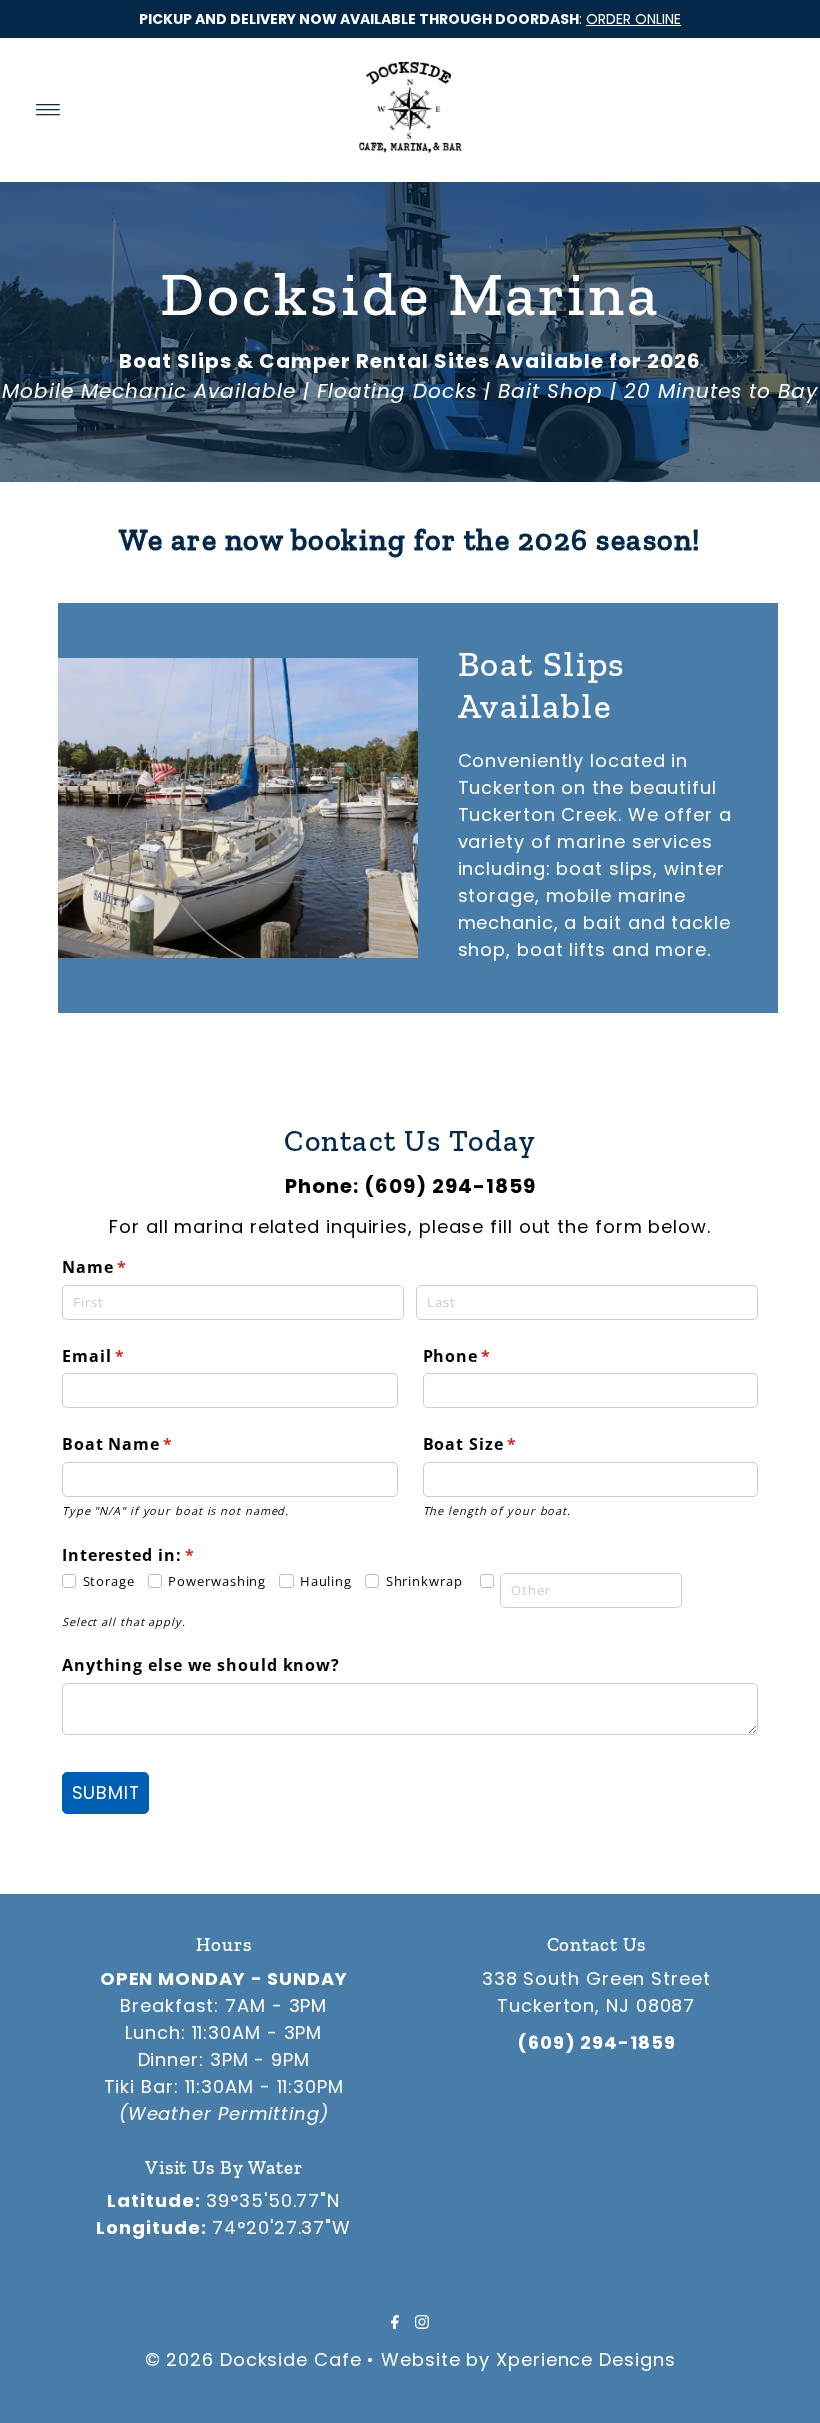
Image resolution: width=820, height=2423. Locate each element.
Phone (494, 1356)
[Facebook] (395, 2321)
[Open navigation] (48, 110)
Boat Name (154, 1444)
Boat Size (507, 1444)
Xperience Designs (585, 2359)
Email (130, 1356)
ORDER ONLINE (633, 19)
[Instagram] (422, 2321)
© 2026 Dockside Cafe (253, 2359)
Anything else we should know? (201, 1665)
